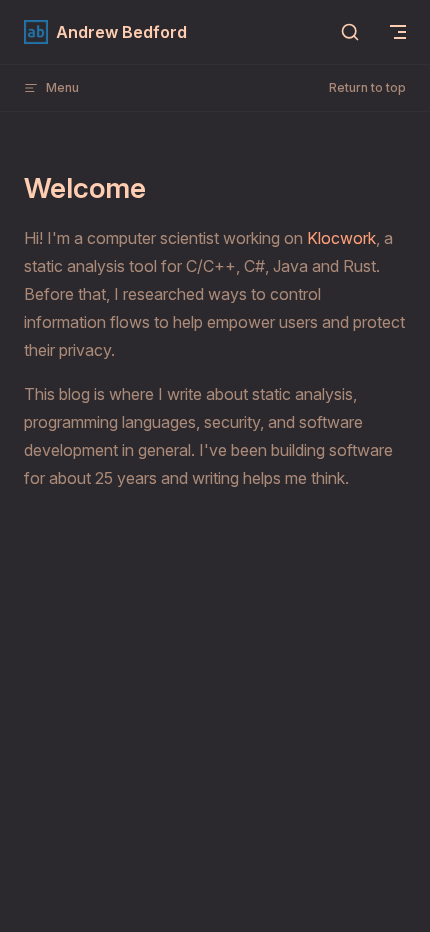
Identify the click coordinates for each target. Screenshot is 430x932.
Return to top (367, 87)
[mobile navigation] (398, 32)
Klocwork (341, 238)
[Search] (350, 32)
